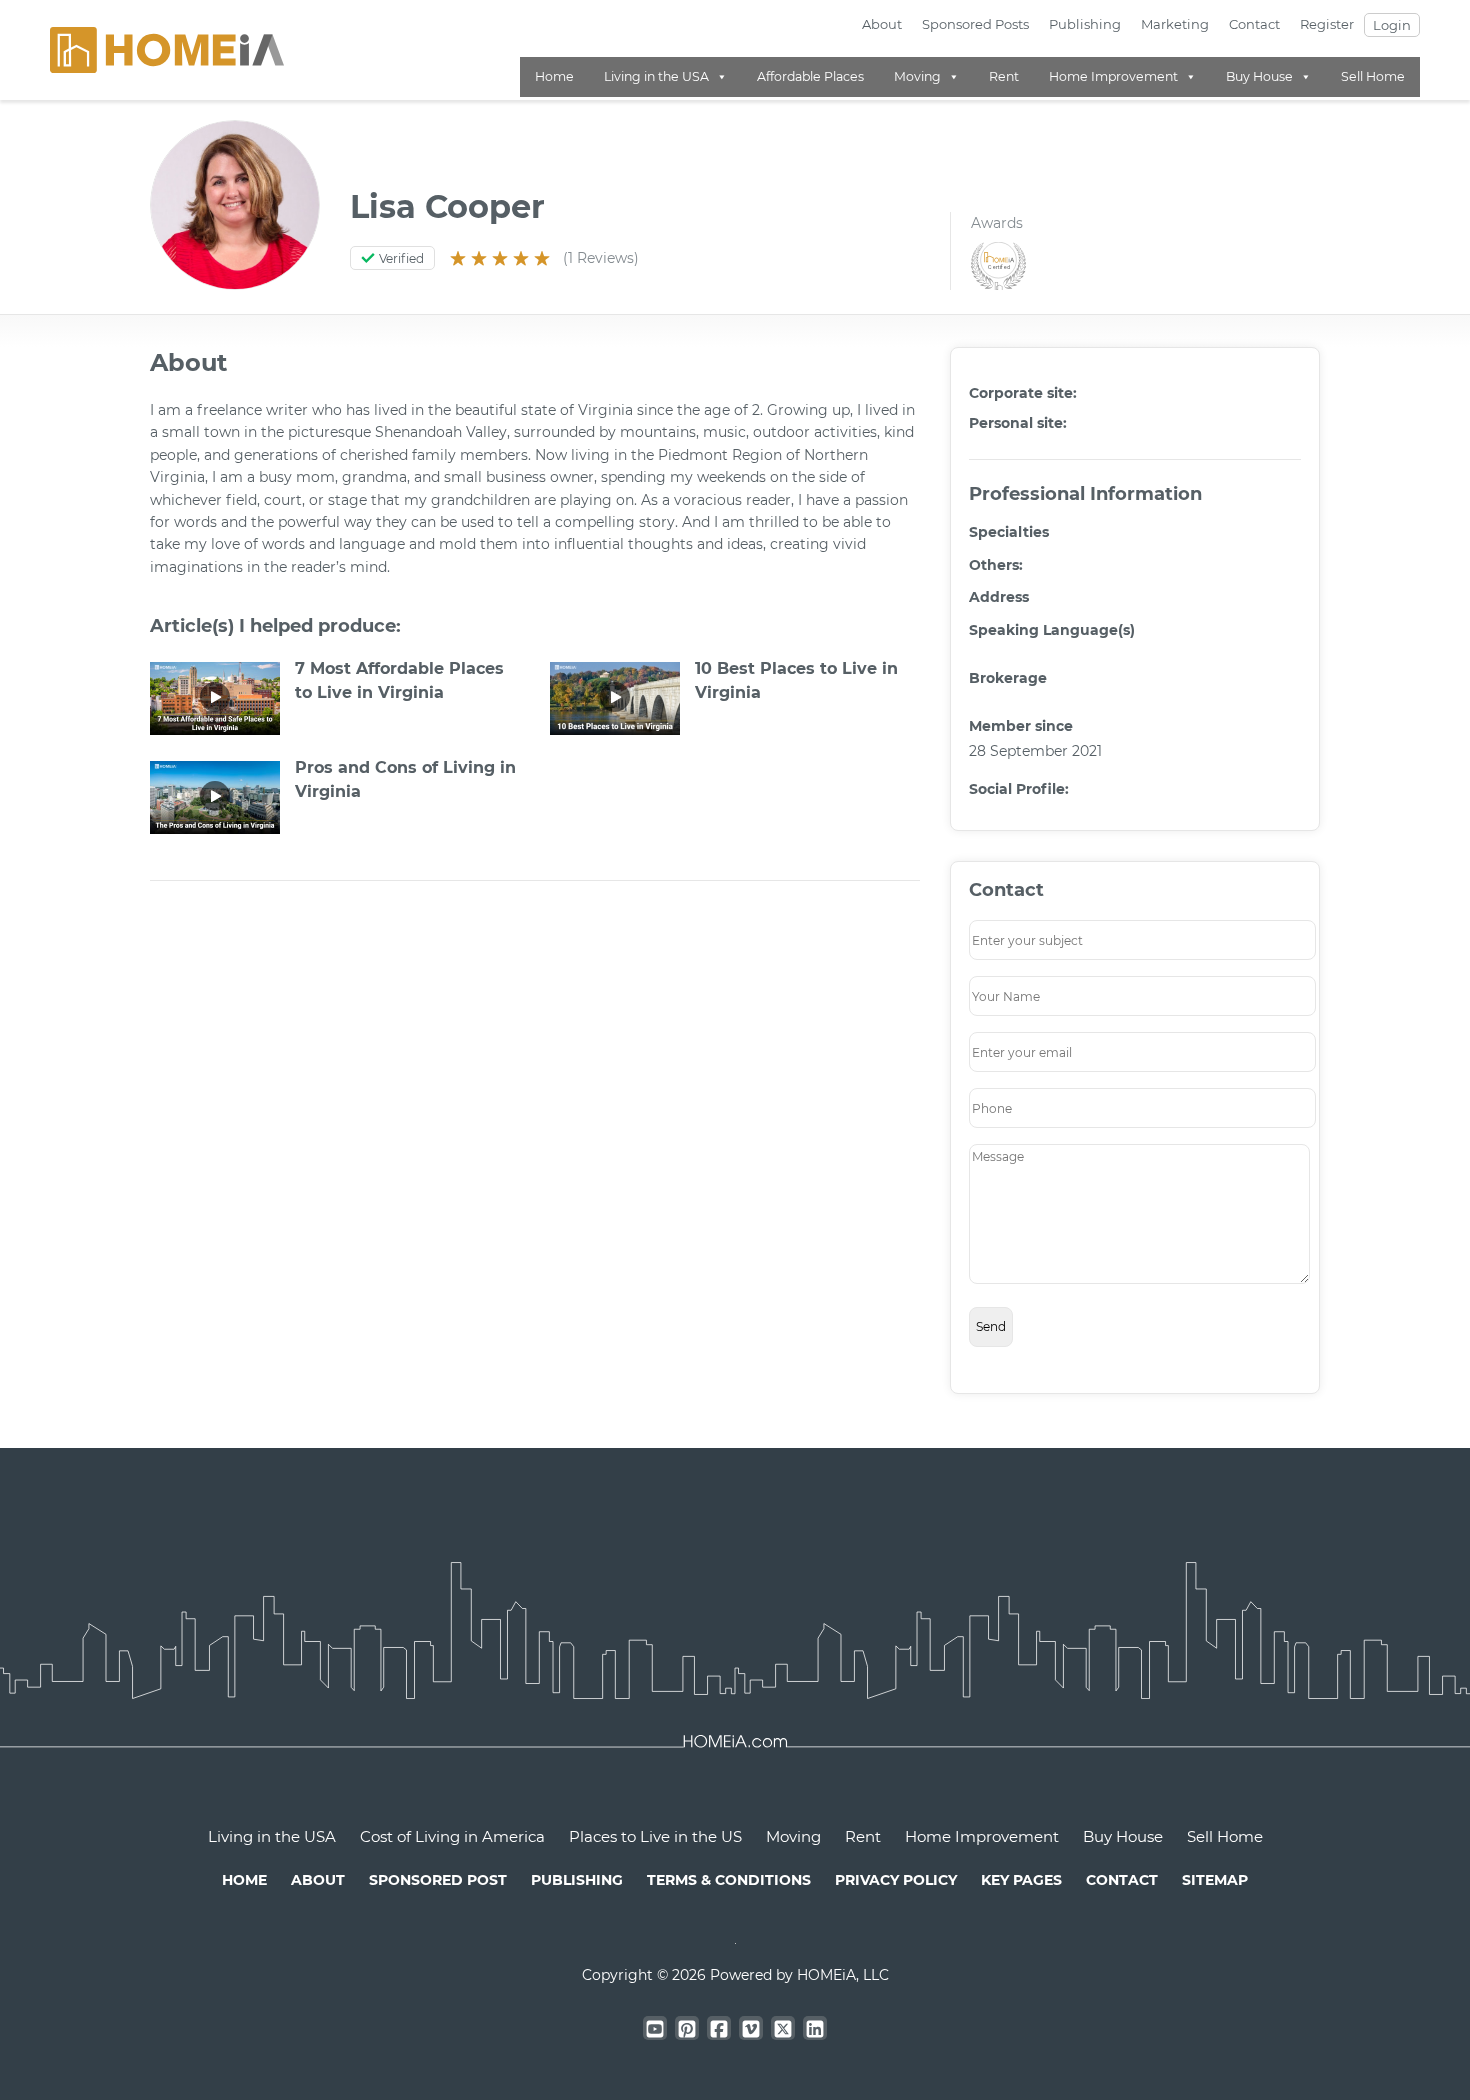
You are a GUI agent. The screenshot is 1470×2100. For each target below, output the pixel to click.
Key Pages (1021, 1880)
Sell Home (1373, 76)
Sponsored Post (438, 1880)
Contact (1254, 24)
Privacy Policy (896, 1880)
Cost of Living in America (452, 1836)
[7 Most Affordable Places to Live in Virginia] (215, 697)
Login (1392, 25)
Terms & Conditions (729, 1880)
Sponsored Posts (975, 24)
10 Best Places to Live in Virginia (796, 680)
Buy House (1259, 76)
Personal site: (1018, 423)
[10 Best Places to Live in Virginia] (615, 697)
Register (1327, 24)
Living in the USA (656, 76)
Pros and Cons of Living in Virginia (405, 779)
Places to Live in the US (655, 1836)
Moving (917, 76)
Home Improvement (1113, 76)
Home (554, 76)
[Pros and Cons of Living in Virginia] (215, 796)
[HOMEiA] (167, 49)
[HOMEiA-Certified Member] (993, 265)
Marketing (1175, 24)
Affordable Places (810, 76)
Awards (997, 223)
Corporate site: (1023, 393)
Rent (1004, 76)
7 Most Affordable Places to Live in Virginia (399, 680)
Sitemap (1215, 1880)
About (882, 24)
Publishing (1085, 24)
